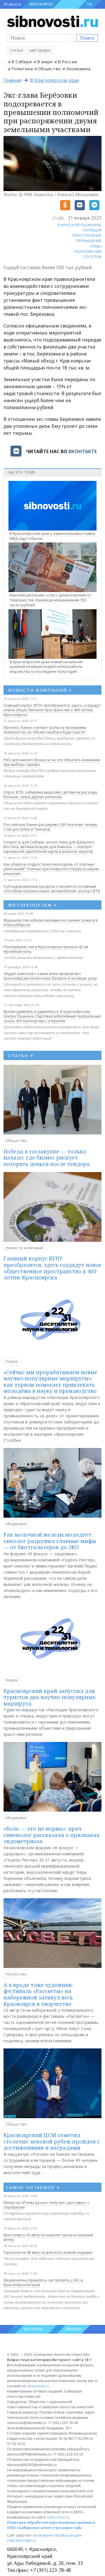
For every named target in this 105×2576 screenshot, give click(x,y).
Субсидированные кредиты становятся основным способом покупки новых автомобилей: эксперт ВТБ (52, 889)
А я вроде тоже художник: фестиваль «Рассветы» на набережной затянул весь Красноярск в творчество (38, 1994)
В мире (45, 62)
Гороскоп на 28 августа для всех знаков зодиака (48, 2252)
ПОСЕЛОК (92, 257)
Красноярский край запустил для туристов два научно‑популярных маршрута (49, 1697)
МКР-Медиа (40, 51)
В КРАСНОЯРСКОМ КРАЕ (80, 225)
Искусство (16, 1974)
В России (67, 62)
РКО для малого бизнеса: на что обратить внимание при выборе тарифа (52, 762)
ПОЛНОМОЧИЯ (88, 251)
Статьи (16, 51)
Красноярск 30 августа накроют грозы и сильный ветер (48, 2237)
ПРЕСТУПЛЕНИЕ (87, 235)
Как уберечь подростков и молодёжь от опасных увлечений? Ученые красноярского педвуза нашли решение (51, 869)
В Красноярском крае (55, 80)
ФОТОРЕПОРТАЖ (33, 905)
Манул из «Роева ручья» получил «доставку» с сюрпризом (47, 2205)
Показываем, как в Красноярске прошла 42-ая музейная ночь (46, 949)
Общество (49, 69)
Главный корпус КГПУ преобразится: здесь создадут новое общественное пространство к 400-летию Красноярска (52, 710)
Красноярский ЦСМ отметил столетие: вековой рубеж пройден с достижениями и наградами (52, 2141)
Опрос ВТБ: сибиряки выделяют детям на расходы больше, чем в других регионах (50, 794)
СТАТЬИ (21, 1055)
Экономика (78, 69)
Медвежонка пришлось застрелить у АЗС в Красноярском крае (43, 2282)
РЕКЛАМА (74, 2329)
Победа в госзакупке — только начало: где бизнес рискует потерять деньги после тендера (47, 1158)
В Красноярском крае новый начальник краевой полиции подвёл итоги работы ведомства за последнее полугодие (46, 667)
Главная (12, 80)
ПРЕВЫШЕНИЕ (89, 241)
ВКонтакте (83, 451)
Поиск (87, 38)
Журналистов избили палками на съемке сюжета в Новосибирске (51, 922)
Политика (22, 69)
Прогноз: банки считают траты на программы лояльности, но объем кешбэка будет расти (45, 730)
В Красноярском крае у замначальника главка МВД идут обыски (52, 536)
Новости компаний (24, 1248)
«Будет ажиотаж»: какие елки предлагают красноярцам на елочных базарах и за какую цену (50, 976)
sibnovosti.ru (38, 2386)
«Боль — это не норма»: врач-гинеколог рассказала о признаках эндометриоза (51, 1835)
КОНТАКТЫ (33, 2329)
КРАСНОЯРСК (41, 4)
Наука (12, 1361)
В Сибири (22, 62)
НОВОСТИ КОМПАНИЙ (40, 690)
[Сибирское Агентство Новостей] (52, 21)
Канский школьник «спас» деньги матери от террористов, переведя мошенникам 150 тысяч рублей (50, 600)
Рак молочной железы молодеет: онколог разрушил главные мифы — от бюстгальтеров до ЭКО (50, 1541)
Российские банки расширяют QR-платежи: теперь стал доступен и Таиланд (50, 827)
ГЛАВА (96, 246)
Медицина (16, 1524)
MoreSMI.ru (26, 2541)
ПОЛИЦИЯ (92, 230)
